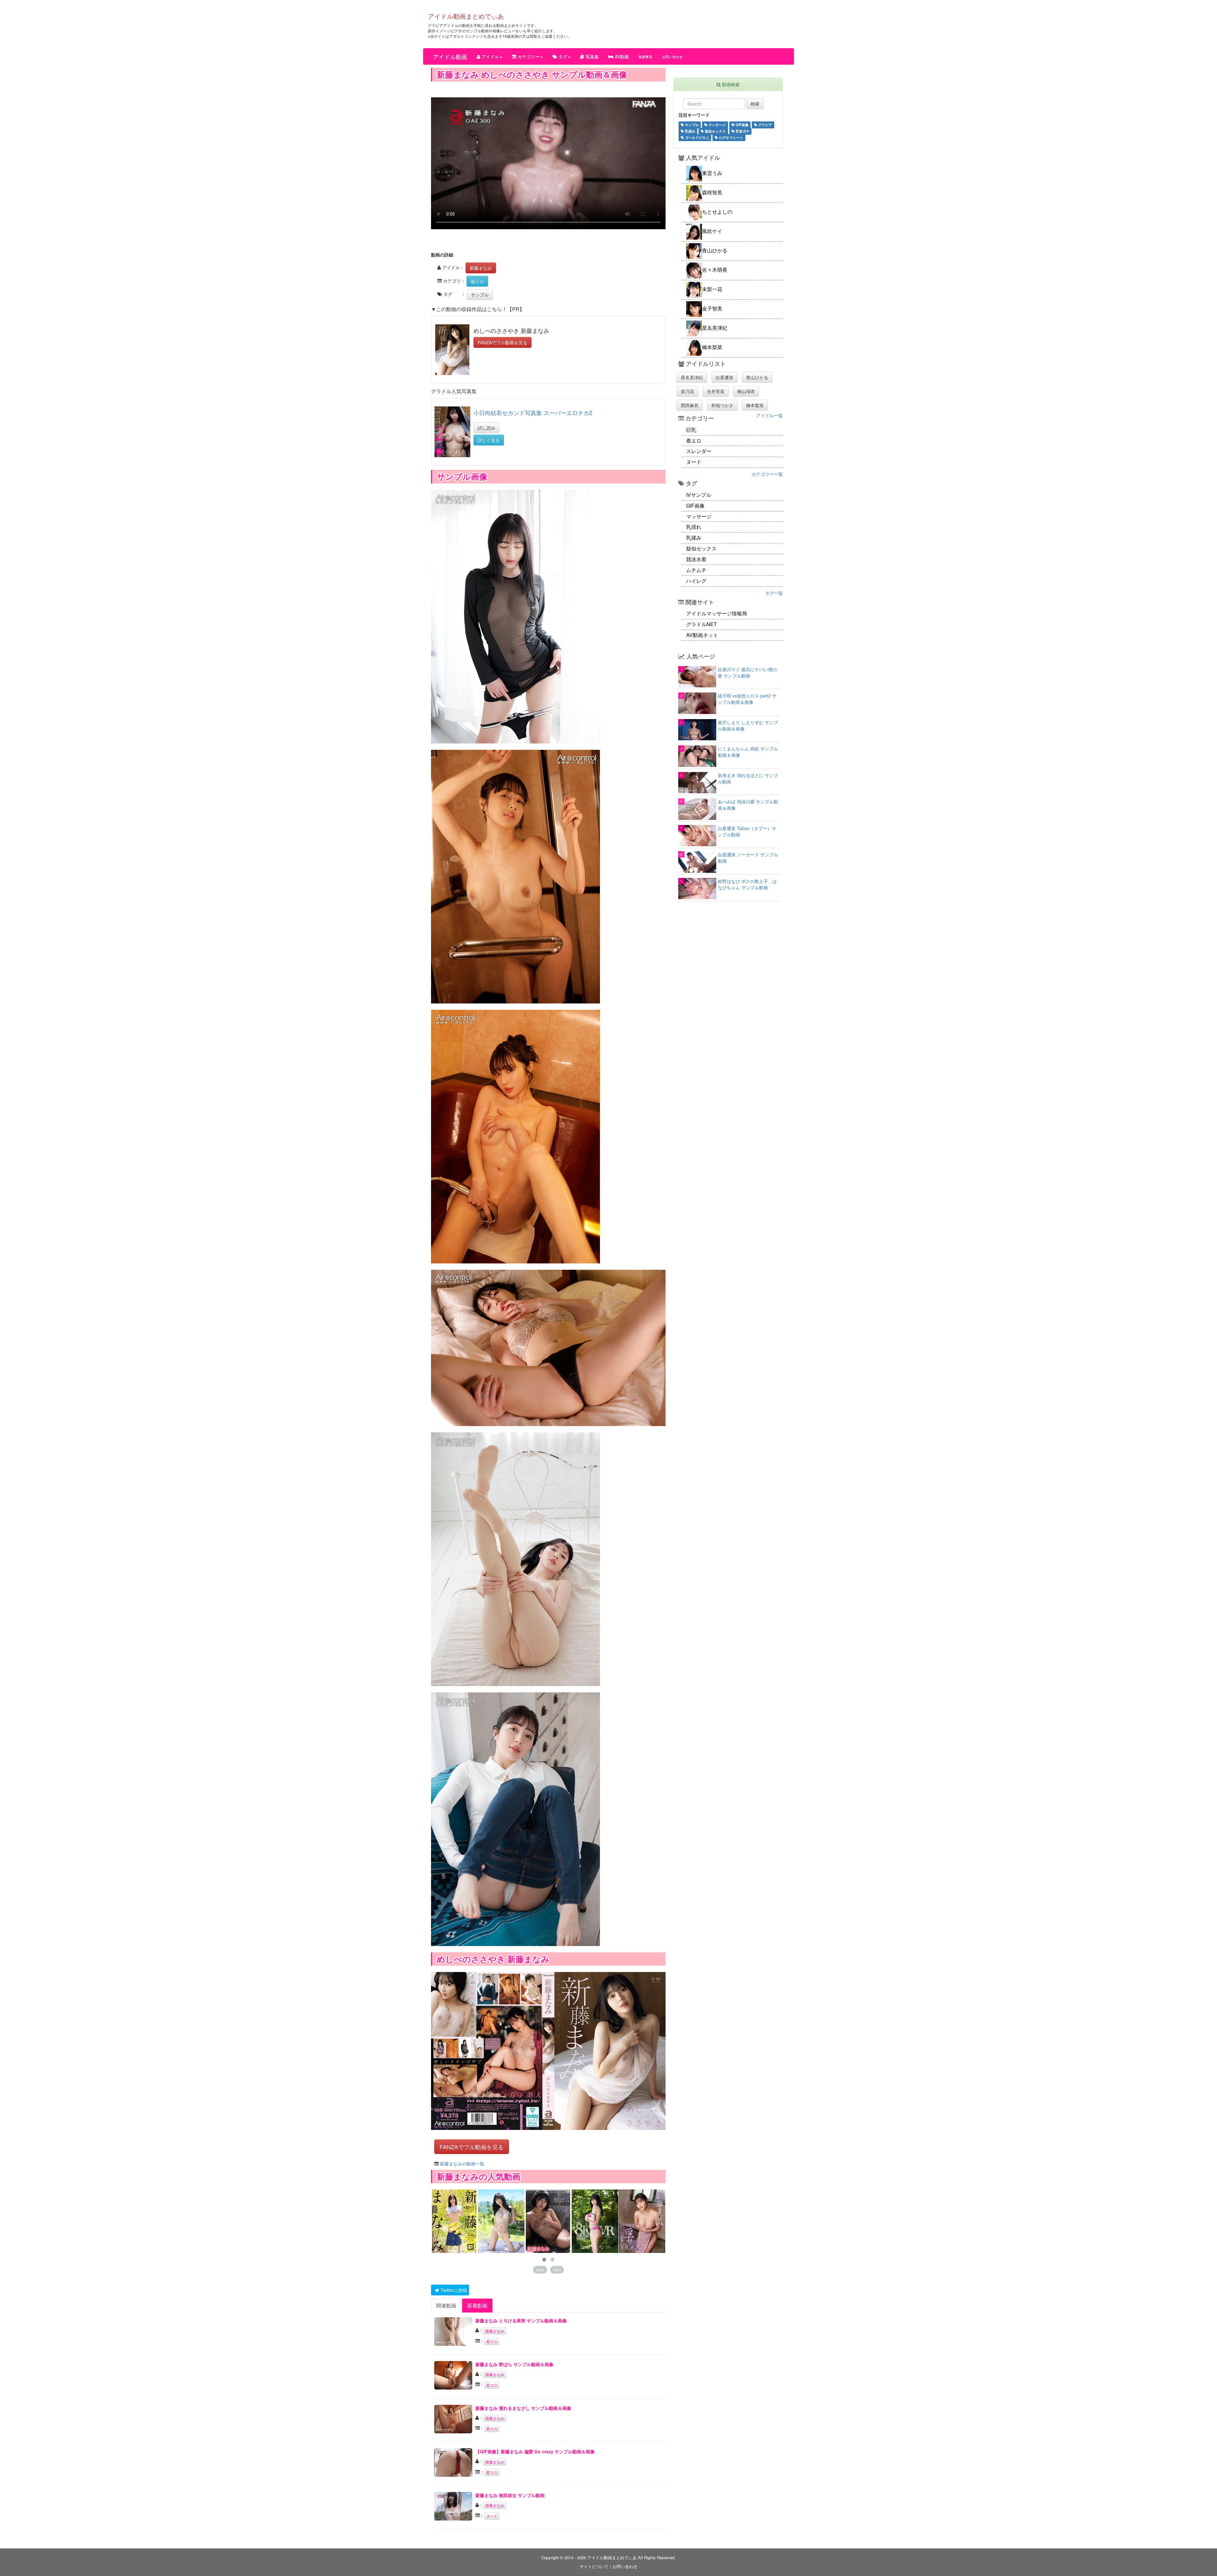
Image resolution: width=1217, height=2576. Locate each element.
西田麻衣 (690, 405)
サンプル (480, 295)
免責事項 (645, 56)
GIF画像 (742, 125)
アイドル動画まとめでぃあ (466, 16)
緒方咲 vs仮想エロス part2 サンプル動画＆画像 (747, 699)
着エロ (477, 281)
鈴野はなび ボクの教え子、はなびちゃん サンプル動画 (747, 884)
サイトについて (594, 2566)
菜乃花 (687, 391)
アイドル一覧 (769, 415)
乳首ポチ (742, 131)
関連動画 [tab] (446, 2305)
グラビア (765, 125)
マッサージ (717, 125)
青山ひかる (757, 377)
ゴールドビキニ (697, 137)
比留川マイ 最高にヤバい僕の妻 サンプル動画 (747, 672)
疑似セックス (715, 131)
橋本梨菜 (755, 405)
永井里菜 (716, 391)
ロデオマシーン (731, 137)
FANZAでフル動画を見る (502, 342)
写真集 (591, 56)
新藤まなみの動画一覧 (462, 2164)
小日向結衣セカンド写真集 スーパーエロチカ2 (533, 412)
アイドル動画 (450, 56)
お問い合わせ (672, 56)
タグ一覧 (774, 593)
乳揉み (690, 131)
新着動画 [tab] (477, 2305)
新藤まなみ (481, 268)
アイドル (490, 56)
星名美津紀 (692, 377)
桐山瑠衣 (746, 391)
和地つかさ (722, 405)
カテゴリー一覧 (767, 474)
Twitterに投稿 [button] (453, 2290)
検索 (755, 104)
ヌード (492, 2516)
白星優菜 (724, 377)
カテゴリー (528, 56)
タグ (562, 56)
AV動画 (621, 56)
